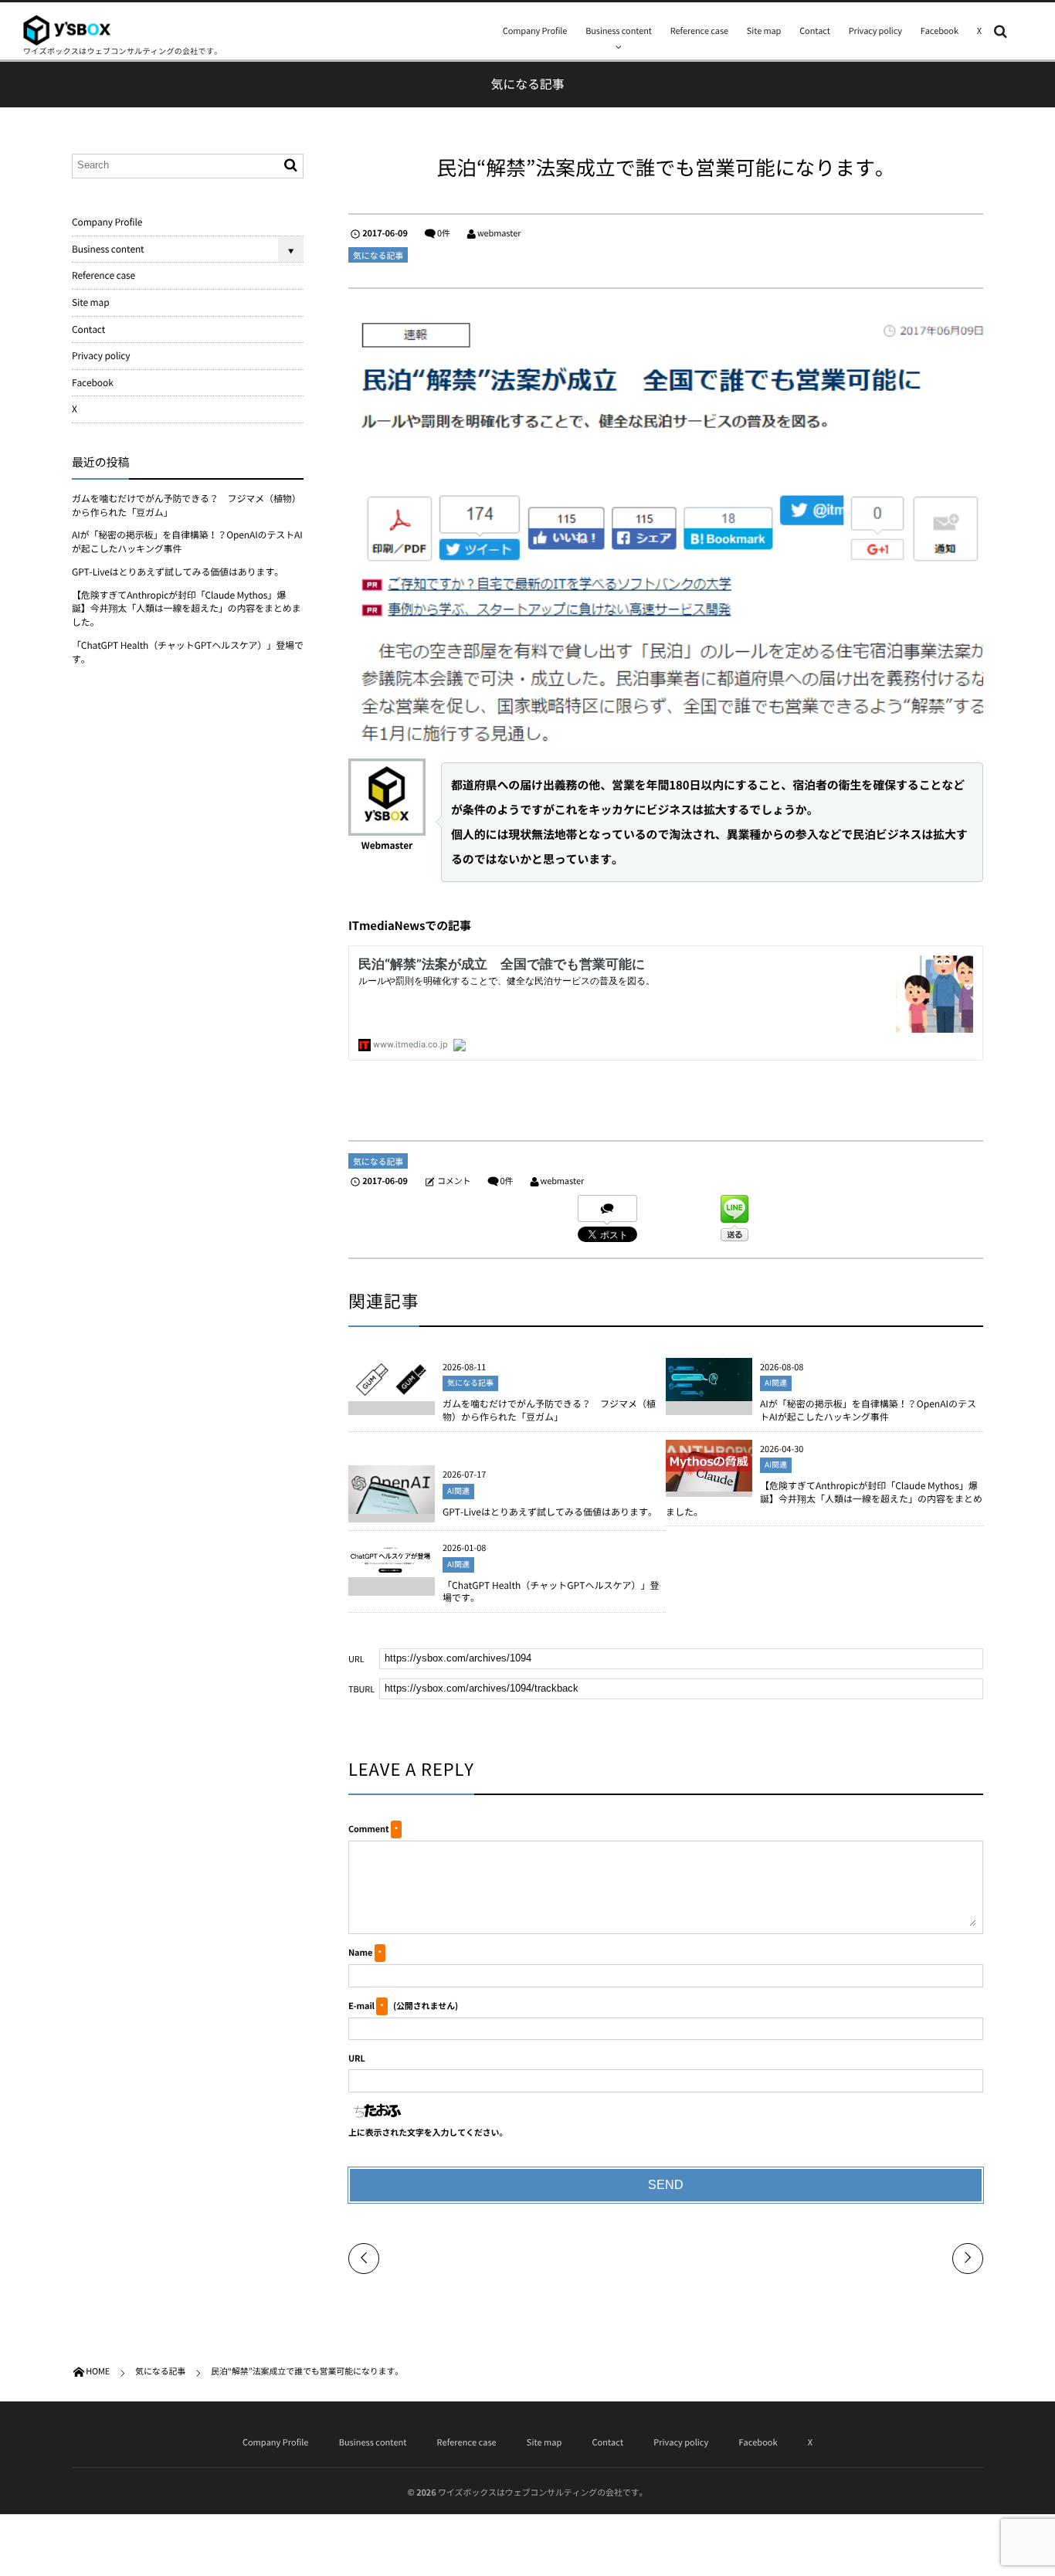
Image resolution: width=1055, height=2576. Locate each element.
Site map (764, 31)
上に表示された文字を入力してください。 (428, 2132)
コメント (454, 1181)
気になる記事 (378, 255)
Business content (619, 31)
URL (357, 2058)
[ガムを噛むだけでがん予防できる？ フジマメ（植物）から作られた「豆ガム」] (392, 1394)
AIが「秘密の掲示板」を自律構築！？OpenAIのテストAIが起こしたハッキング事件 (868, 1410)
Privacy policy (875, 31)
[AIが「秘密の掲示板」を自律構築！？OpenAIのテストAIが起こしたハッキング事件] (709, 1394)
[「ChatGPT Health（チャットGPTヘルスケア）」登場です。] (392, 1570)
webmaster (499, 233)
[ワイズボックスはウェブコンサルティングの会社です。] (67, 30)
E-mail (361, 2006)
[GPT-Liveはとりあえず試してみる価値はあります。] (392, 1508)
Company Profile (535, 31)
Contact (815, 31)
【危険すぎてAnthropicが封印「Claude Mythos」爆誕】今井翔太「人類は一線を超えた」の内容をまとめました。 (824, 1498)
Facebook (940, 31)
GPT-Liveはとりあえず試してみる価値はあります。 (550, 1512)
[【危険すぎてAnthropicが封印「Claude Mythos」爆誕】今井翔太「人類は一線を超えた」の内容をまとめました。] (709, 1485)
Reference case (699, 31)
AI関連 (776, 1383)
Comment (368, 1829)
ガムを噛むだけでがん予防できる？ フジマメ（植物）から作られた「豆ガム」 (549, 1410)
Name (360, 1952)
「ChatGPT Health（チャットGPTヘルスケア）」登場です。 (551, 1592)
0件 (444, 233)
